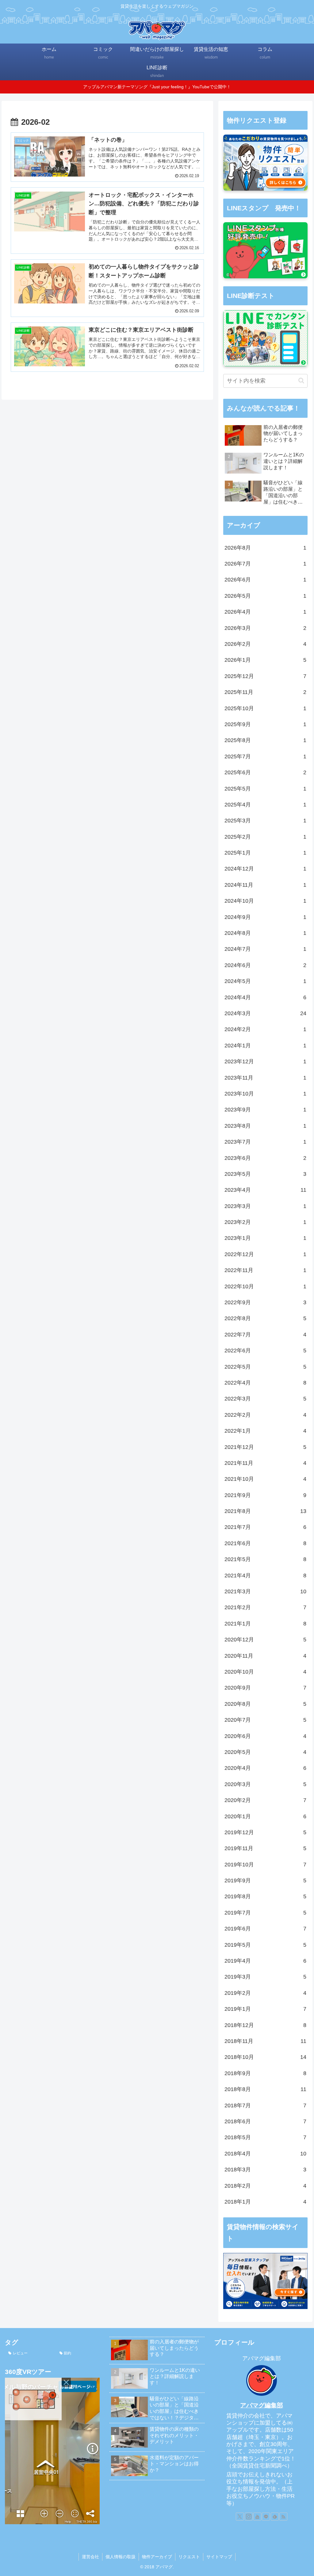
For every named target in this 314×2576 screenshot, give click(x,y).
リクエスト (189, 2557)
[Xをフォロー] (240, 2517)
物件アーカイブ (157, 2557)
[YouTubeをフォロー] (257, 2517)
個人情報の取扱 (121, 2557)
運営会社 (90, 2557)
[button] (301, 381)
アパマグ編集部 (262, 2405)
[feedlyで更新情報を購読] (275, 2517)
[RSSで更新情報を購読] (283, 2517)
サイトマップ (219, 2557)
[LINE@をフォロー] (266, 2517)
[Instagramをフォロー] (249, 2517)
